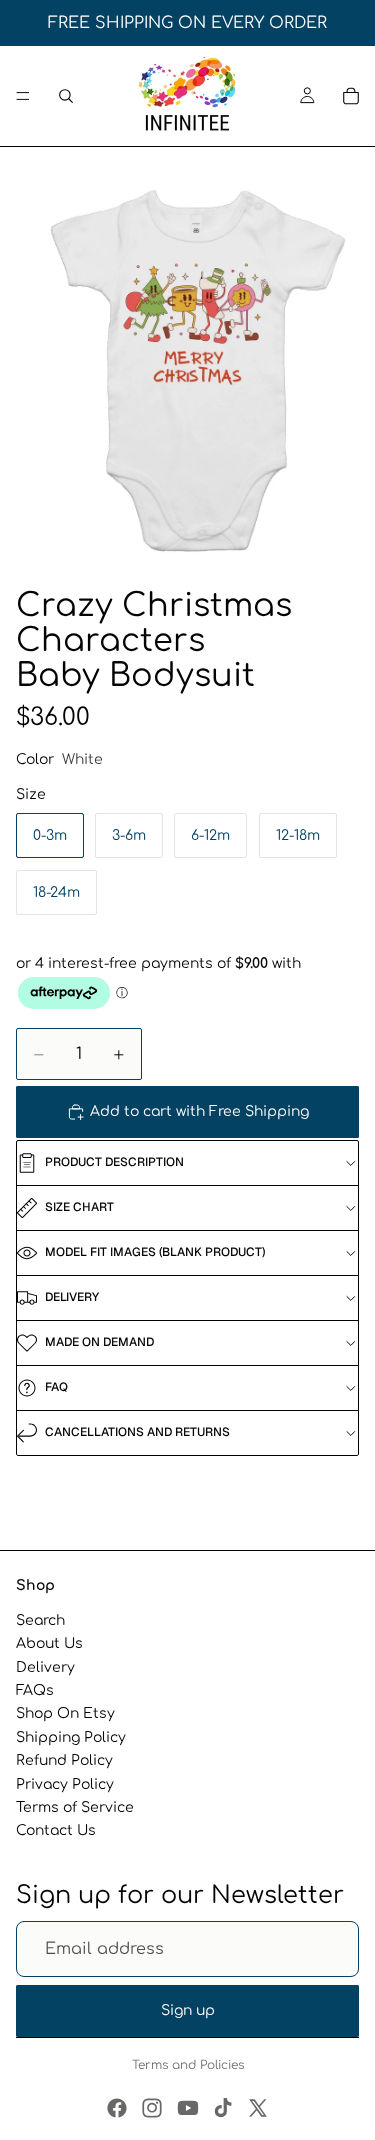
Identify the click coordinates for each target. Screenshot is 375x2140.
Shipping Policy (71, 1737)
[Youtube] (188, 2108)
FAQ (56, 1387)
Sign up (188, 2010)
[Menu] (23, 96)
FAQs (35, 1690)
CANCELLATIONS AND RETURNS (137, 1432)
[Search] (66, 96)
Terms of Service (75, 1807)
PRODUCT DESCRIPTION (114, 1162)
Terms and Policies (188, 2065)
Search (40, 1620)
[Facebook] (117, 2108)
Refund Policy (64, 1760)
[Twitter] (258, 2108)
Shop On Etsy (65, 1713)
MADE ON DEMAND (99, 1342)
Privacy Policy (65, 1783)
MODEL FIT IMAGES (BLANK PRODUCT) (155, 1252)
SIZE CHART (79, 1207)
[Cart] (351, 96)
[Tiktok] (223, 2108)
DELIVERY (72, 1297)
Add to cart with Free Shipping (199, 1111)
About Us (49, 1643)
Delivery (45, 1667)
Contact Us (56, 1830)
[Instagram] (152, 2108)
